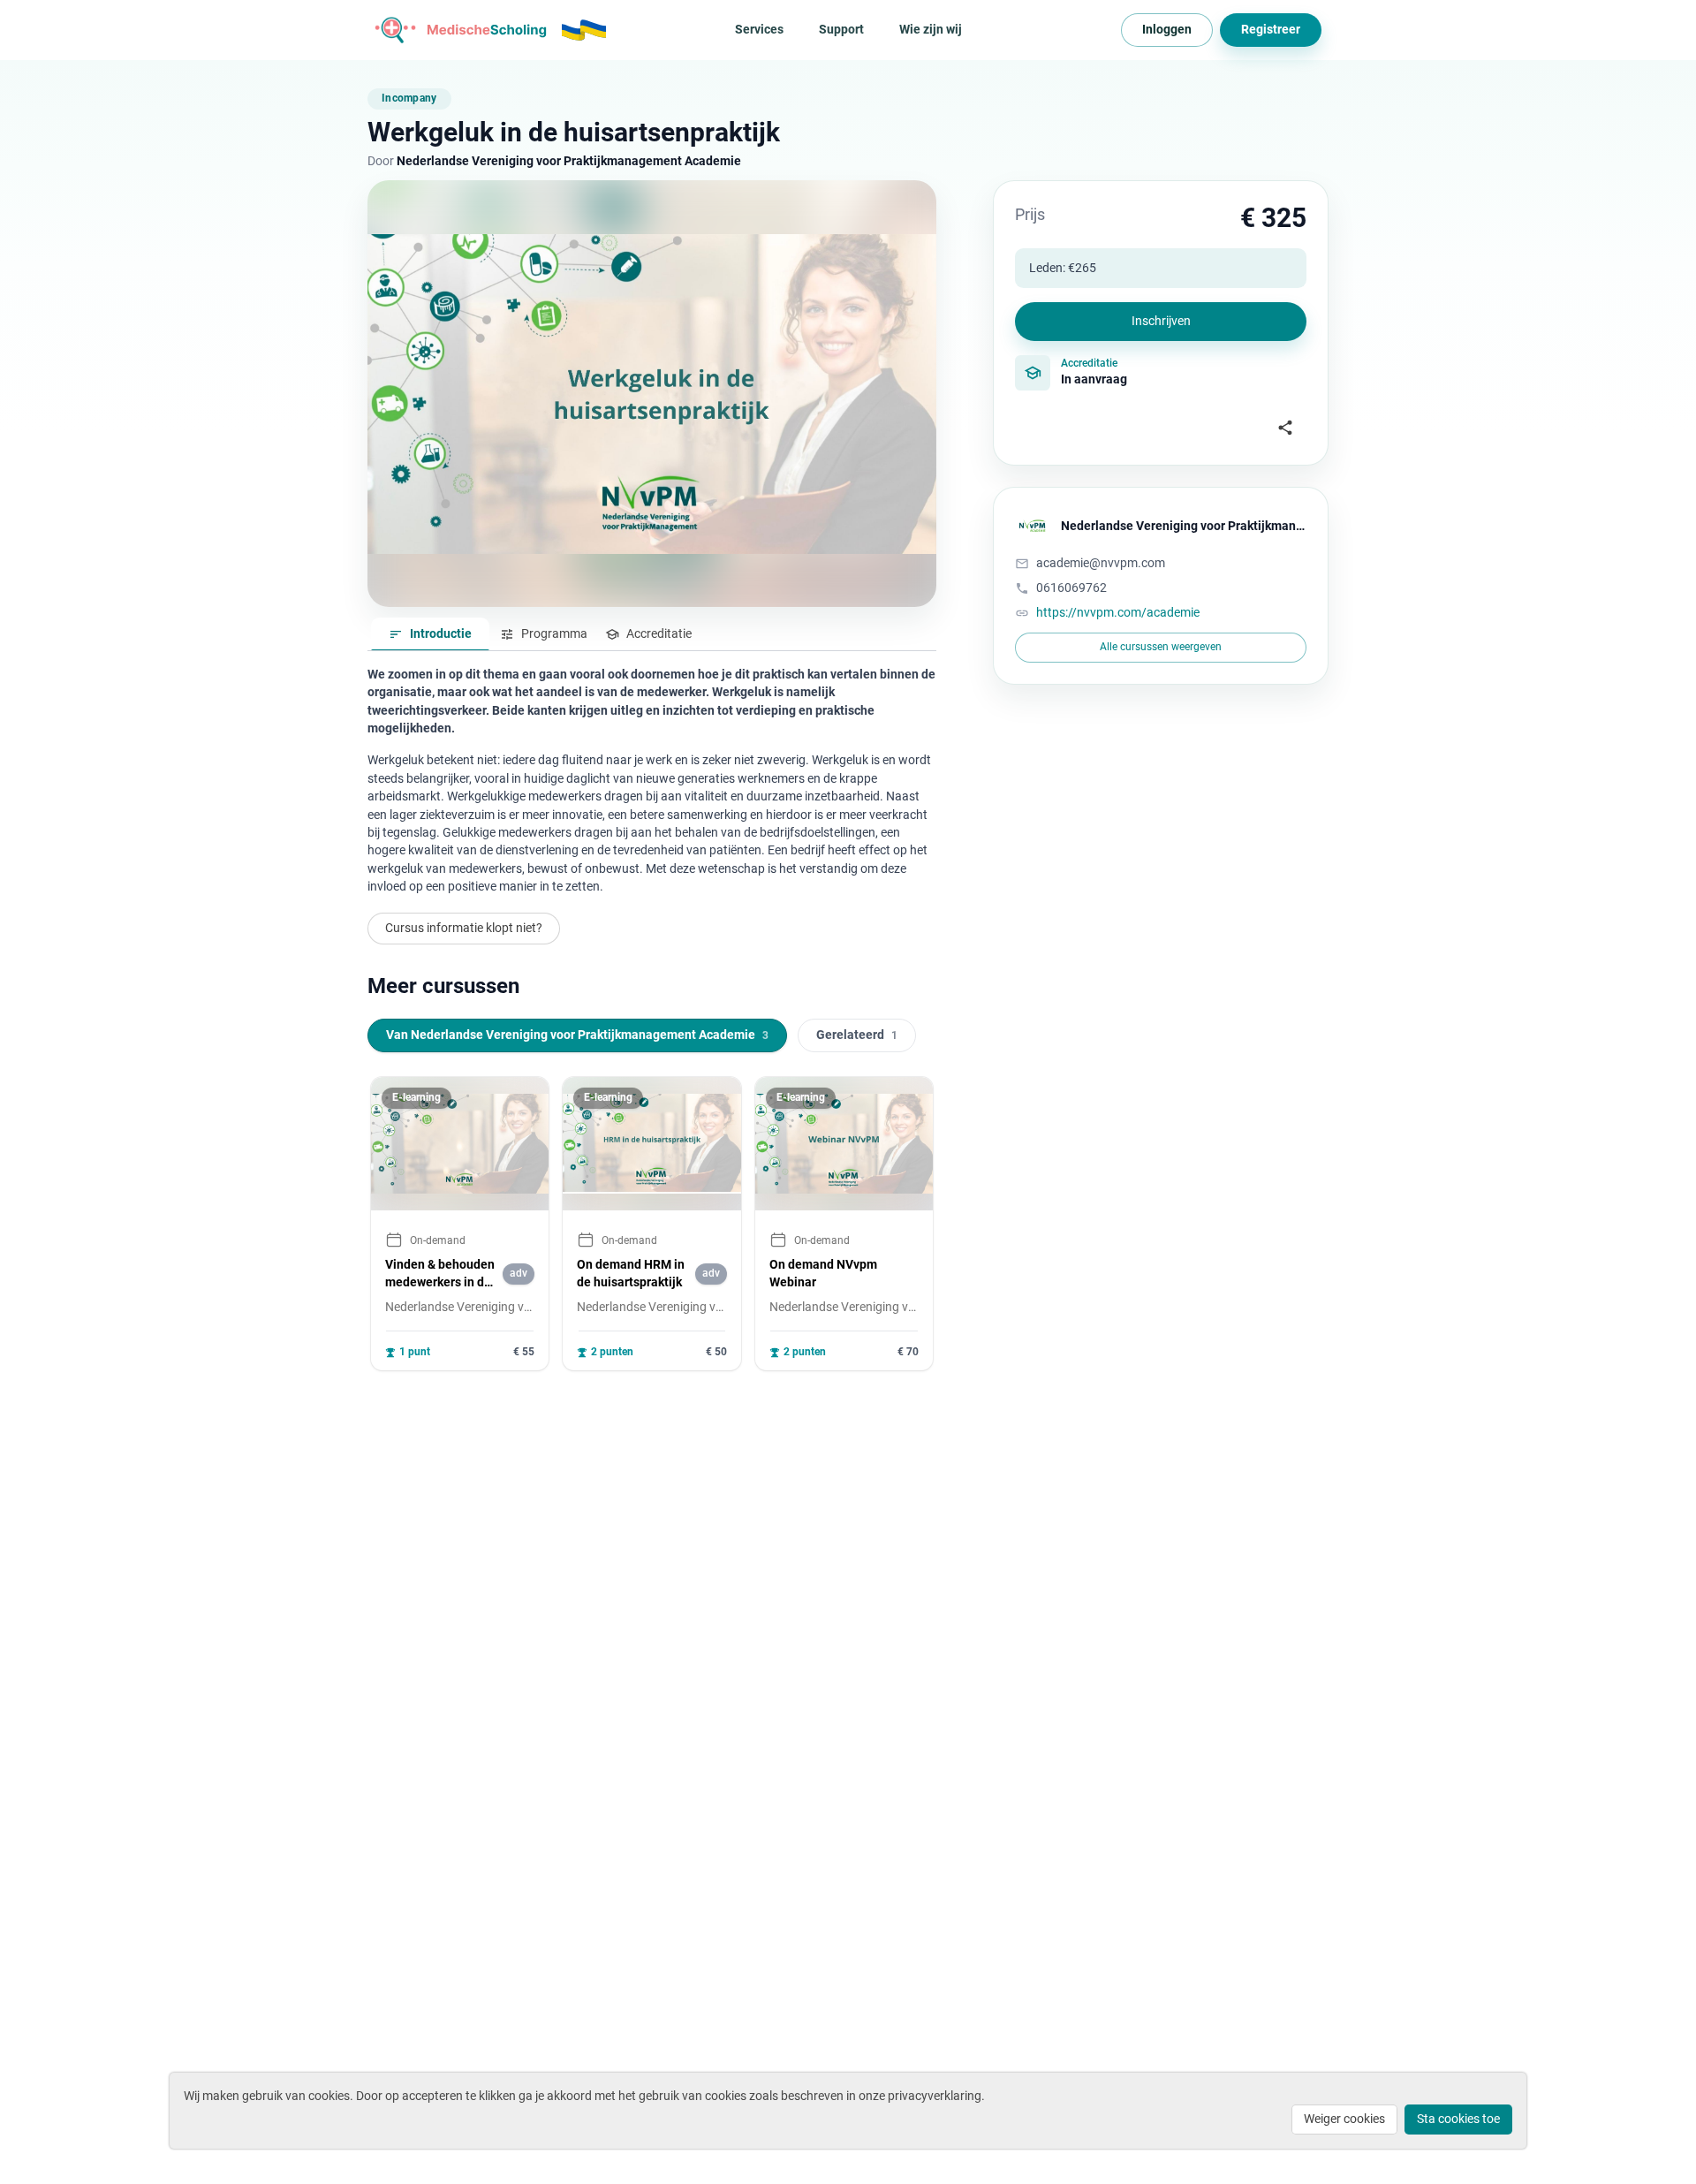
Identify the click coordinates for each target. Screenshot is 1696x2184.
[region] (652, 1224)
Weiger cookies (1344, 2119)
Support (841, 29)
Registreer (1271, 29)
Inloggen (1167, 29)
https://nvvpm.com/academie (1118, 612)
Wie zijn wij (931, 29)
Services (759, 29)
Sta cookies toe (1458, 2119)
